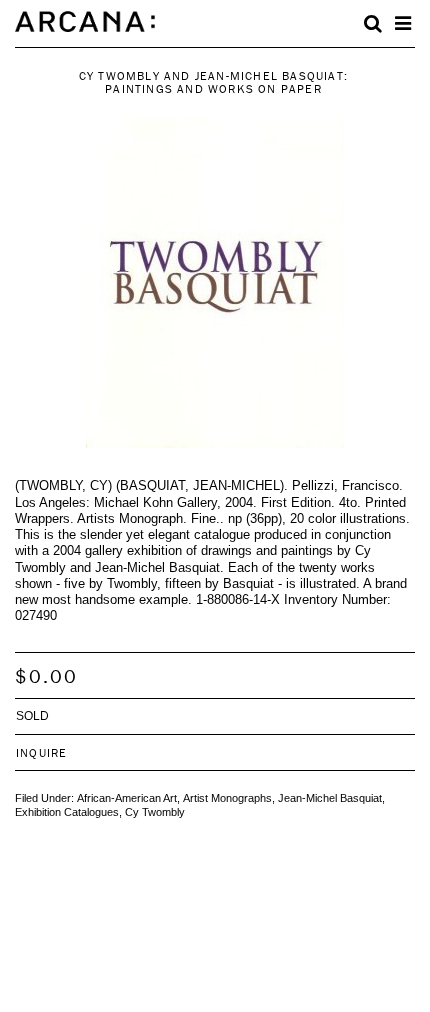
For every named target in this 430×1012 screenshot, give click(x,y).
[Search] (373, 24)
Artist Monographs (227, 798)
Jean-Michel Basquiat (330, 798)
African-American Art (127, 798)
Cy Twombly (155, 812)
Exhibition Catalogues (67, 812)
